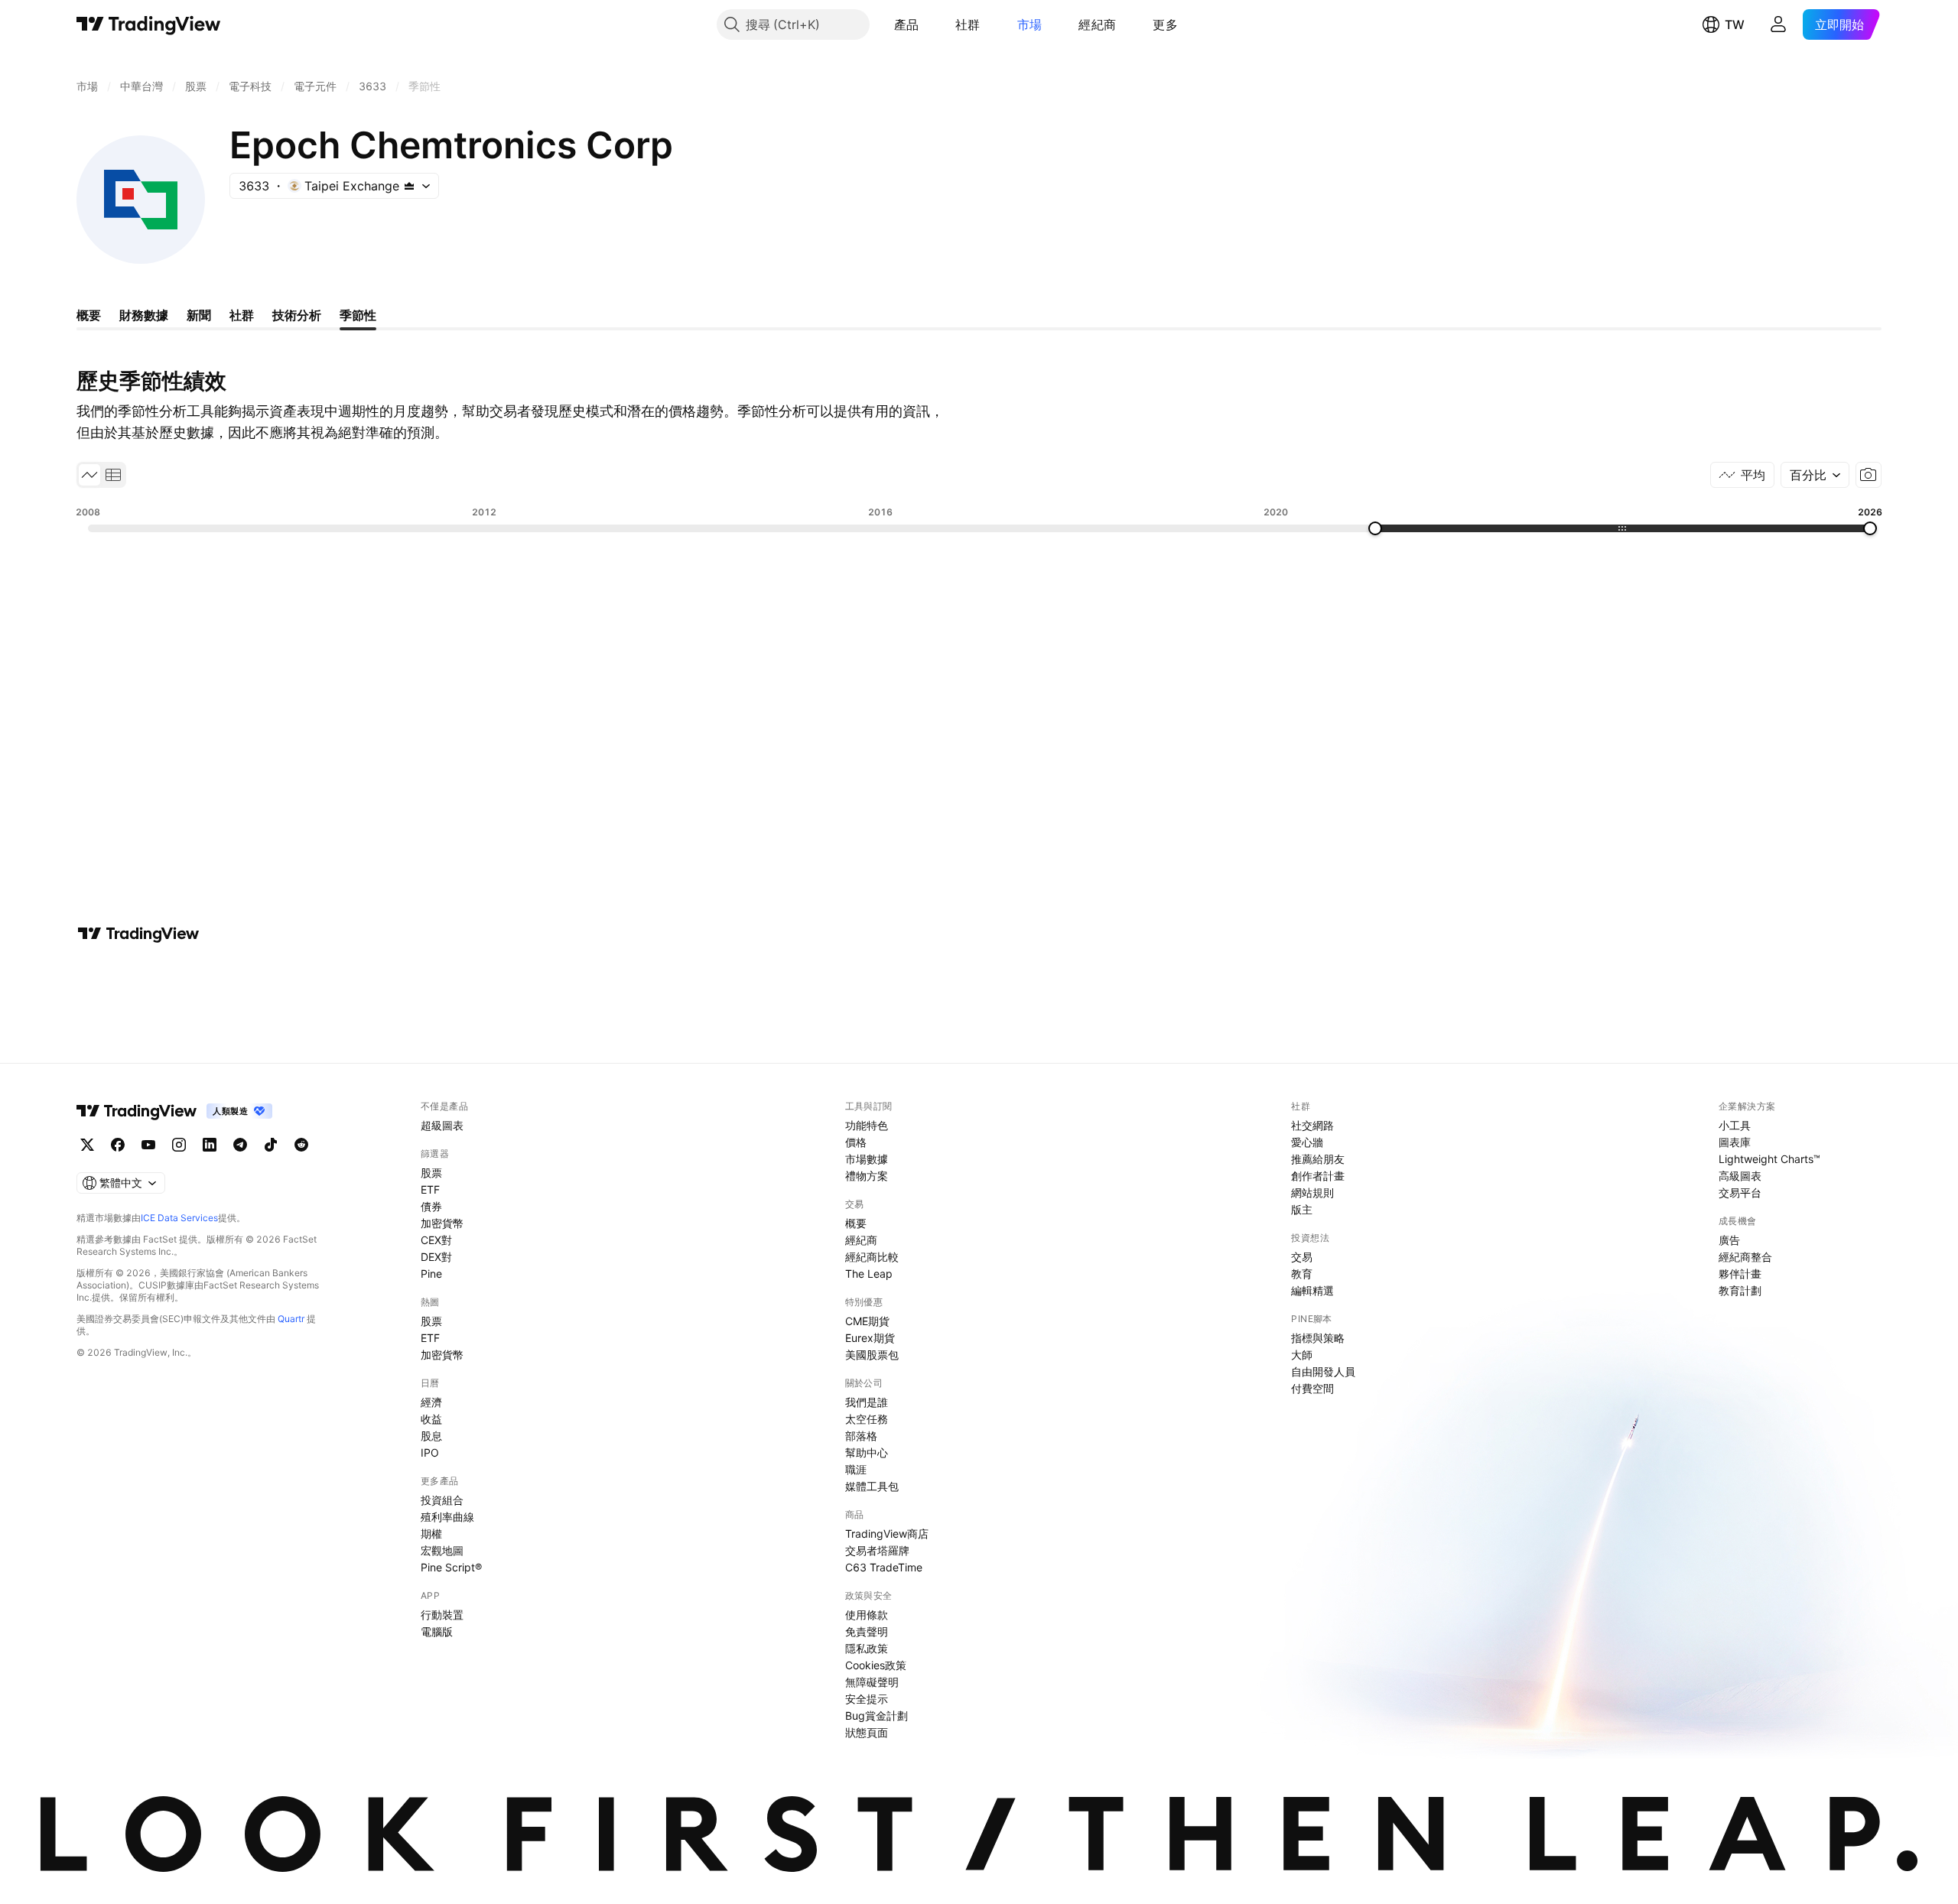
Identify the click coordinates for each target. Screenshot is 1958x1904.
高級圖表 (1740, 1176)
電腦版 (437, 1631)
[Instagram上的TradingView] (179, 1145)
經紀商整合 (1745, 1257)
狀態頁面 (867, 1732)
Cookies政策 (876, 1665)
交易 (1302, 1257)
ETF (430, 1189)
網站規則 (1312, 1192)
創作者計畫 (1318, 1176)
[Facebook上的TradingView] (118, 1145)
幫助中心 (867, 1452)
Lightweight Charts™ (1769, 1159)
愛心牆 (1307, 1142)
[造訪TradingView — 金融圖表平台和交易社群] (138, 934)
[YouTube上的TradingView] (148, 1145)
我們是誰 (867, 1402)
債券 (431, 1206)
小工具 (1735, 1125)
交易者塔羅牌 (877, 1550)
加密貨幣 (442, 1223)
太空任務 (867, 1419)
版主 (1302, 1209)
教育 (1302, 1274)
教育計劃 (1740, 1290)
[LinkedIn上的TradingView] (210, 1145)
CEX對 (436, 1240)
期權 (431, 1534)
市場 (1030, 24)
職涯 (856, 1469)
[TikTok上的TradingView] (271, 1145)
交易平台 (1740, 1192)
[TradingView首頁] (149, 24)
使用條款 (867, 1615)
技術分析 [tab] (297, 315)
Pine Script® (451, 1567)
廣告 (1729, 1240)
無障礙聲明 (872, 1682)
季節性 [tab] (358, 315)
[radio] (89, 475)
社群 (968, 24)
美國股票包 (872, 1355)
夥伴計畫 (1740, 1274)
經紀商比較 (872, 1257)
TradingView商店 (887, 1534)
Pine (431, 1274)
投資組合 (442, 1500)
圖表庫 (1735, 1142)
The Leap (869, 1274)
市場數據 (867, 1159)
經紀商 (1097, 24)
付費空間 (1312, 1388)
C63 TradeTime (884, 1567)
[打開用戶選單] (1778, 24)
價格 (856, 1142)
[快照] (1869, 475)
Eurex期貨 (870, 1338)
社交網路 (1312, 1125)
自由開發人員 (1323, 1371)
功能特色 (867, 1125)
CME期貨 (867, 1321)
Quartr (291, 1319)
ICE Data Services (179, 1218)
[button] (930, 24)
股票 (431, 1173)
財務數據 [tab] (144, 315)
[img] (409, 186)
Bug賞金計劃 (877, 1716)
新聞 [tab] (199, 315)
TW (1735, 24)
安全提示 (867, 1699)
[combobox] (1815, 475)
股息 (431, 1436)
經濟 (431, 1402)
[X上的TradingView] (87, 1145)
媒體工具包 (872, 1486)
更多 (1165, 24)
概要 (856, 1223)
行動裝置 (442, 1615)
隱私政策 (867, 1648)
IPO (430, 1452)
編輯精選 (1312, 1290)
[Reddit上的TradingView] (301, 1145)
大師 (1302, 1355)
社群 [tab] (242, 315)
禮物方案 (867, 1176)
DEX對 (436, 1257)
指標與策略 (1318, 1338)
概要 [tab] (89, 315)
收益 (431, 1419)
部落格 (861, 1436)
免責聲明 (867, 1631)
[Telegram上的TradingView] (240, 1145)
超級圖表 (442, 1125)
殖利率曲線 (447, 1517)
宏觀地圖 (442, 1550)
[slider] (1375, 528)
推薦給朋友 (1318, 1159)
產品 (907, 24)
